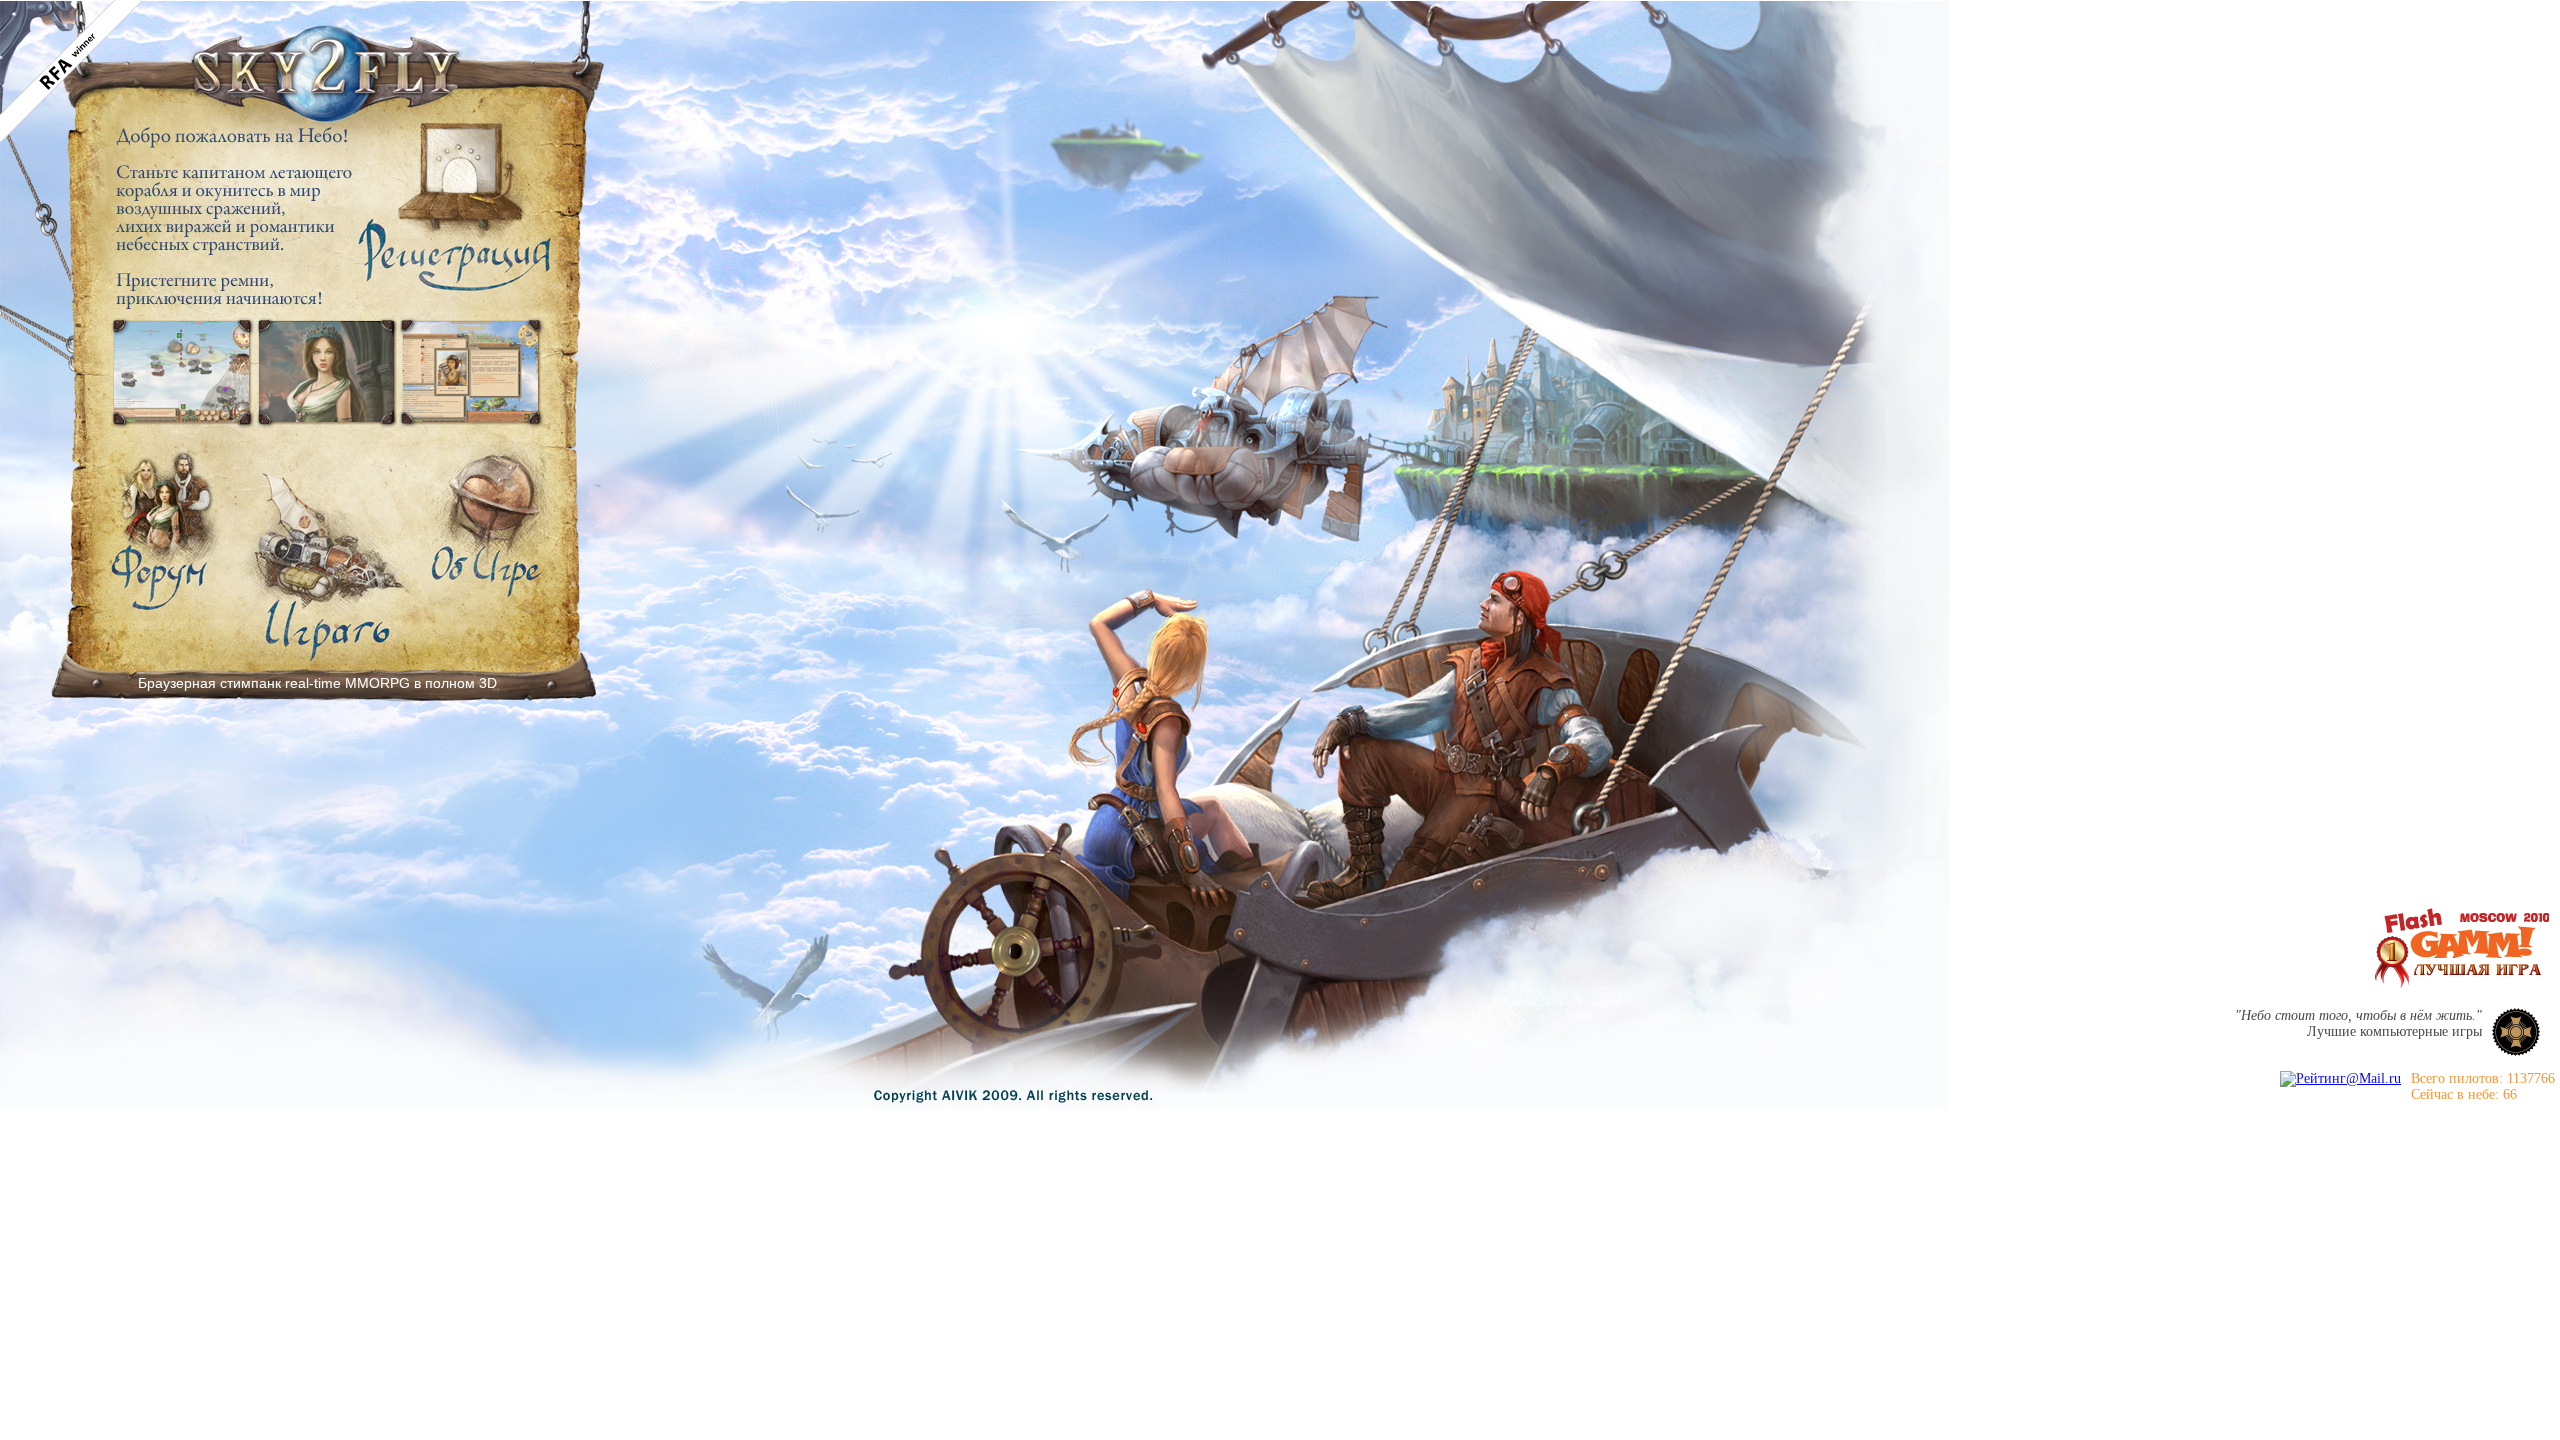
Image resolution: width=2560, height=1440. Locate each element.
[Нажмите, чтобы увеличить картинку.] (182, 372)
